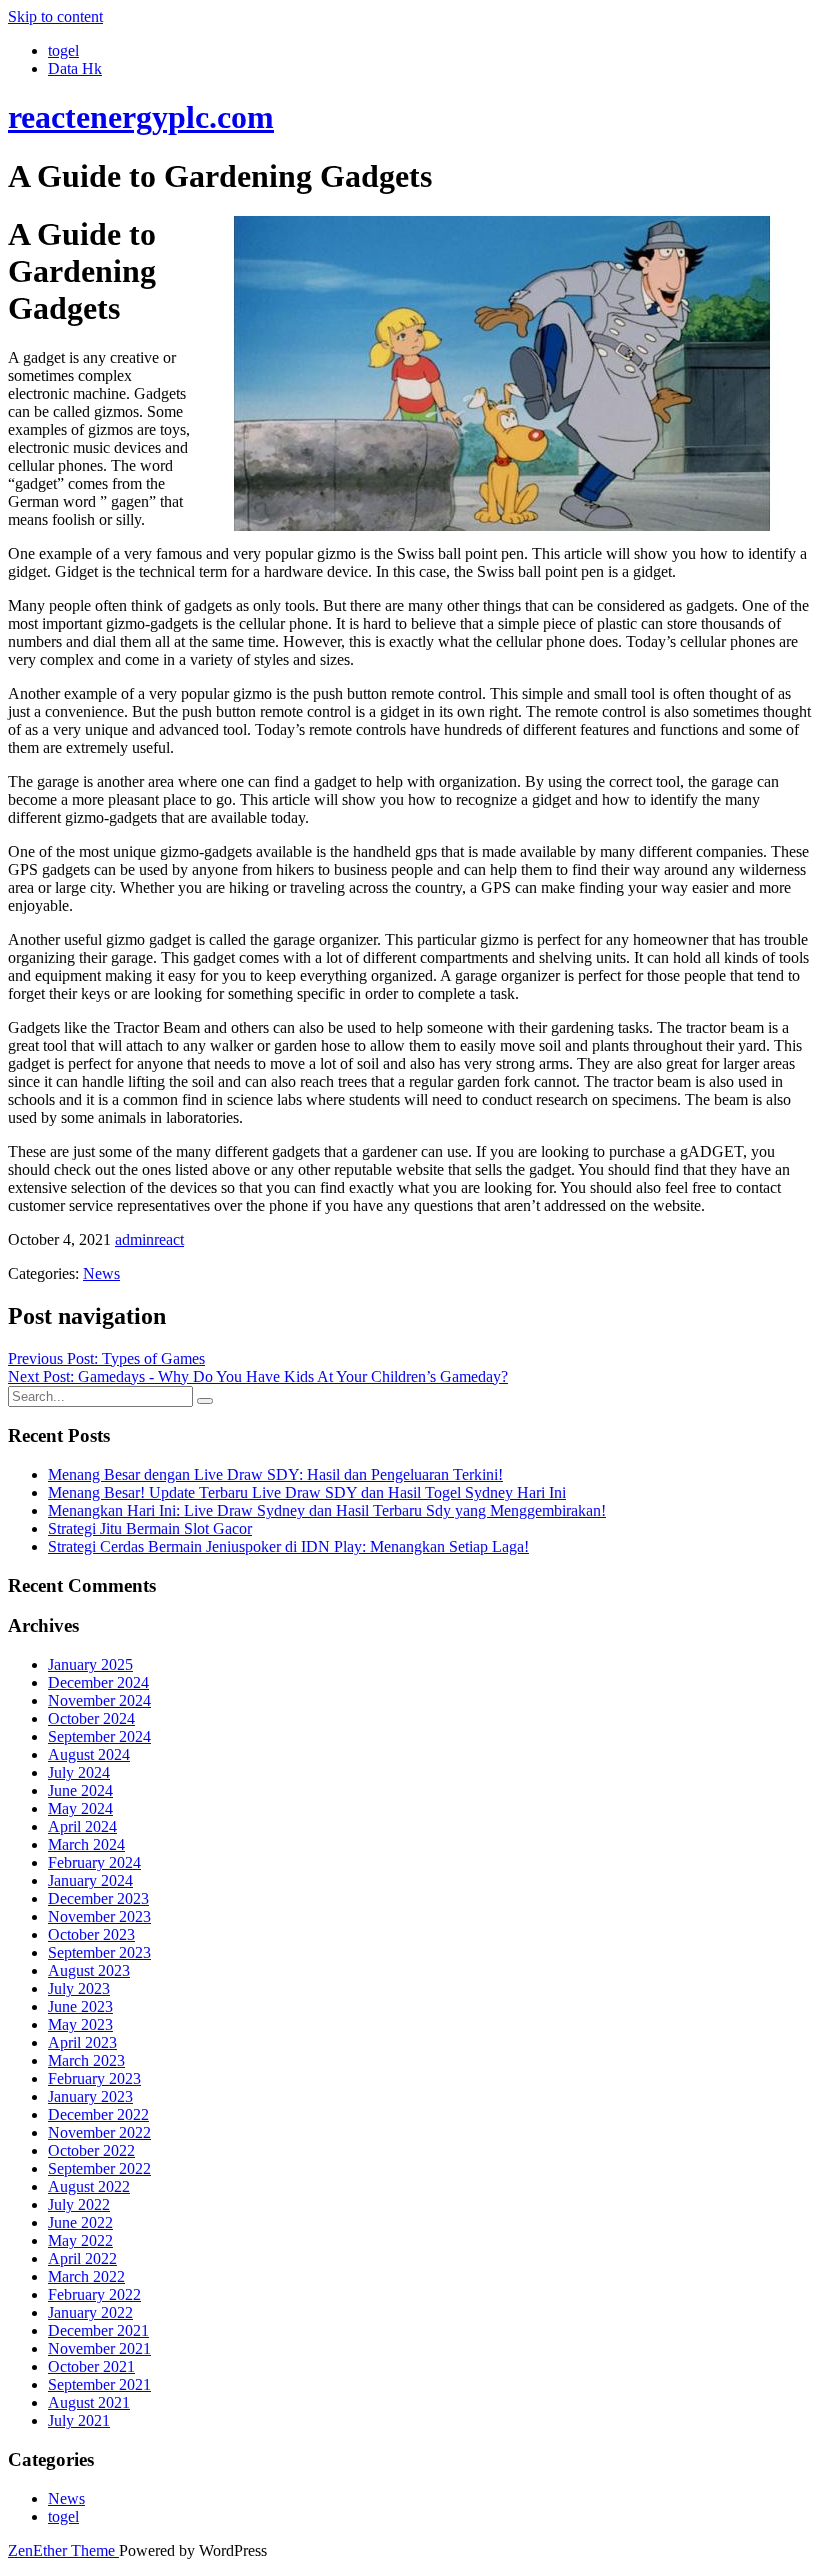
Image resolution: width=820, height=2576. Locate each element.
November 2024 (99, 1700)
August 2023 (89, 1970)
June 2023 (80, 2006)
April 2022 (82, 2258)
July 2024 (79, 1772)
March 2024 (86, 1844)
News (101, 1273)
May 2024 (80, 1808)
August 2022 (89, 2186)
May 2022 (80, 2240)
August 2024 (89, 1754)
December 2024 (98, 1682)
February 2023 (94, 2078)
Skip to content (55, 16)
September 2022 (99, 2168)
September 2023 (99, 1952)
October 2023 (91, 1934)
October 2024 (91, 1718)
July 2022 (79, 2204)
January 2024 (90, 1880)
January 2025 (90, 1664)
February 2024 (94, 1862)
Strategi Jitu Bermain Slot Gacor (150, 1528)
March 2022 (86, 2276)
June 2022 (80, 2222)
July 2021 (79, 2420)
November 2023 (99, 1916)
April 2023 (82, 2042)
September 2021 (99, 2384)
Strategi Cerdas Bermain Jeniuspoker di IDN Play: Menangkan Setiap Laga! (288, 1546)
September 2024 (99, 1736)
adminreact (149, 1239)
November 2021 (99, 2348)
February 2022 (94, 2294)
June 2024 (80, 1790)
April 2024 (82, 1826)
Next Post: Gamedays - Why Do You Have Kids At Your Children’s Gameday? (258, 1376)
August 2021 (89, 2402)
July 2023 (79, 1988)
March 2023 (86, 2060)
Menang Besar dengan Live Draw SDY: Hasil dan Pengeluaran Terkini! (275, 1474)
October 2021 (91, 2366)
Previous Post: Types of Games (106, 1358)
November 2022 (99, 2132)
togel (63, 50)
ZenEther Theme (63, 2550)
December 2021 (98, 2330)
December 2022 (98, 2114)
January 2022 (90, 2312)
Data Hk (75, 68)
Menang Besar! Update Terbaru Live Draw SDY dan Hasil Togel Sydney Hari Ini (307, 1492)
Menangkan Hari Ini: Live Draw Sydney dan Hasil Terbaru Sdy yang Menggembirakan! (327, 1510)
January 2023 (90, 2096)
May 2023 (80, 2024)
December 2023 (98, 1898)
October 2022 (91, 2150)
